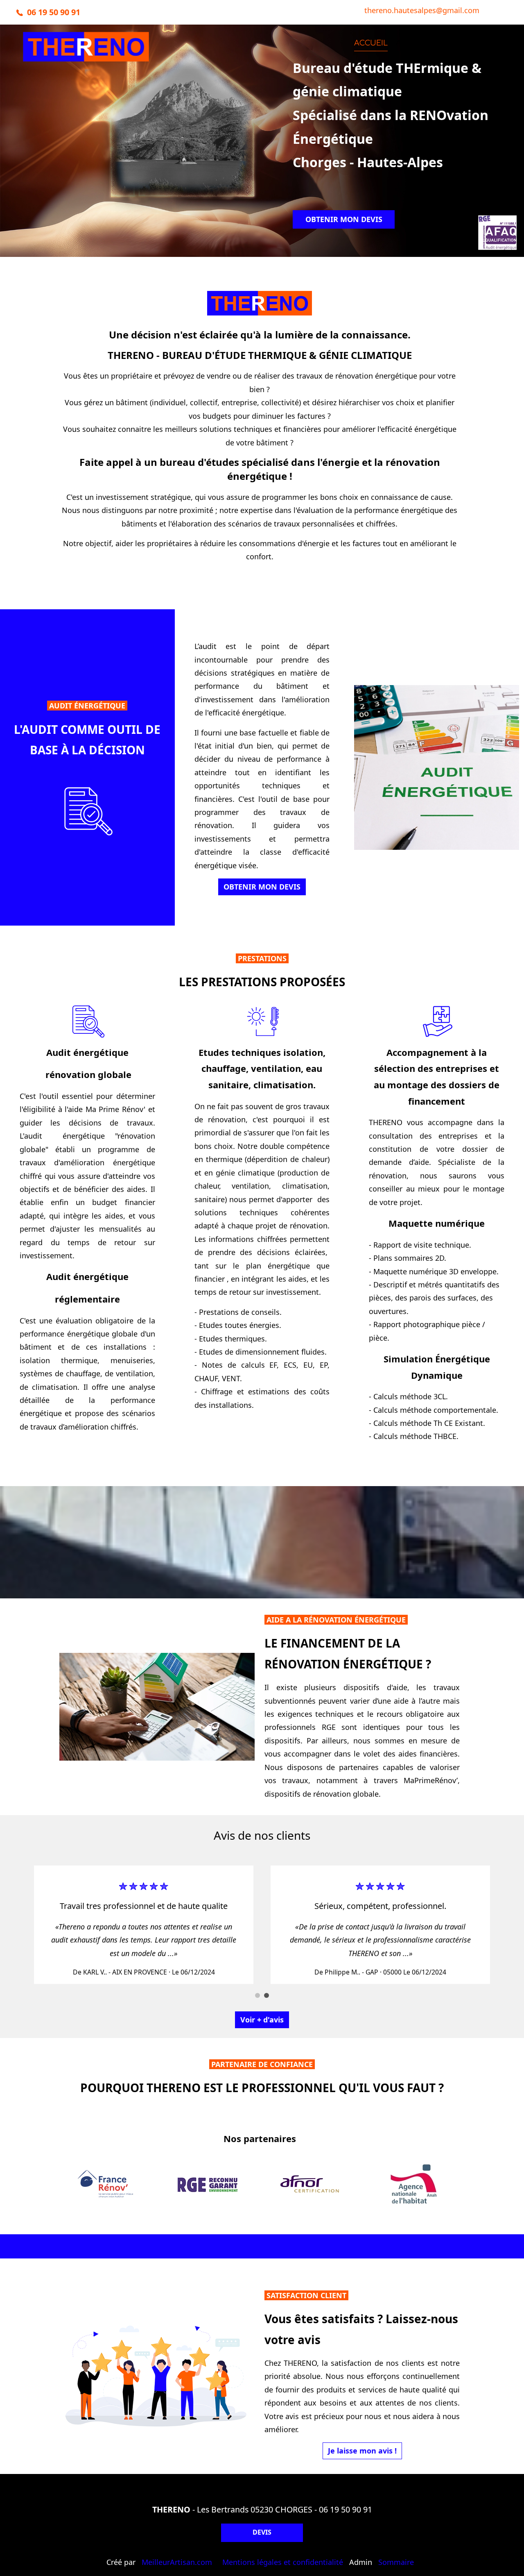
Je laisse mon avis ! (362, 2451)
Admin (361, 2562)
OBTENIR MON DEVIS (344, 219)
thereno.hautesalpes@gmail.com (422, 10)
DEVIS (262, 2532)
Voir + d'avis (262, 2020)
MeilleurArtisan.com (177, 2562)
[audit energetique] (88, 810)
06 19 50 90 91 (346, 2509)
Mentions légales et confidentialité (283, 2562)
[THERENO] (86, 55)
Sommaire (396, 2562)
